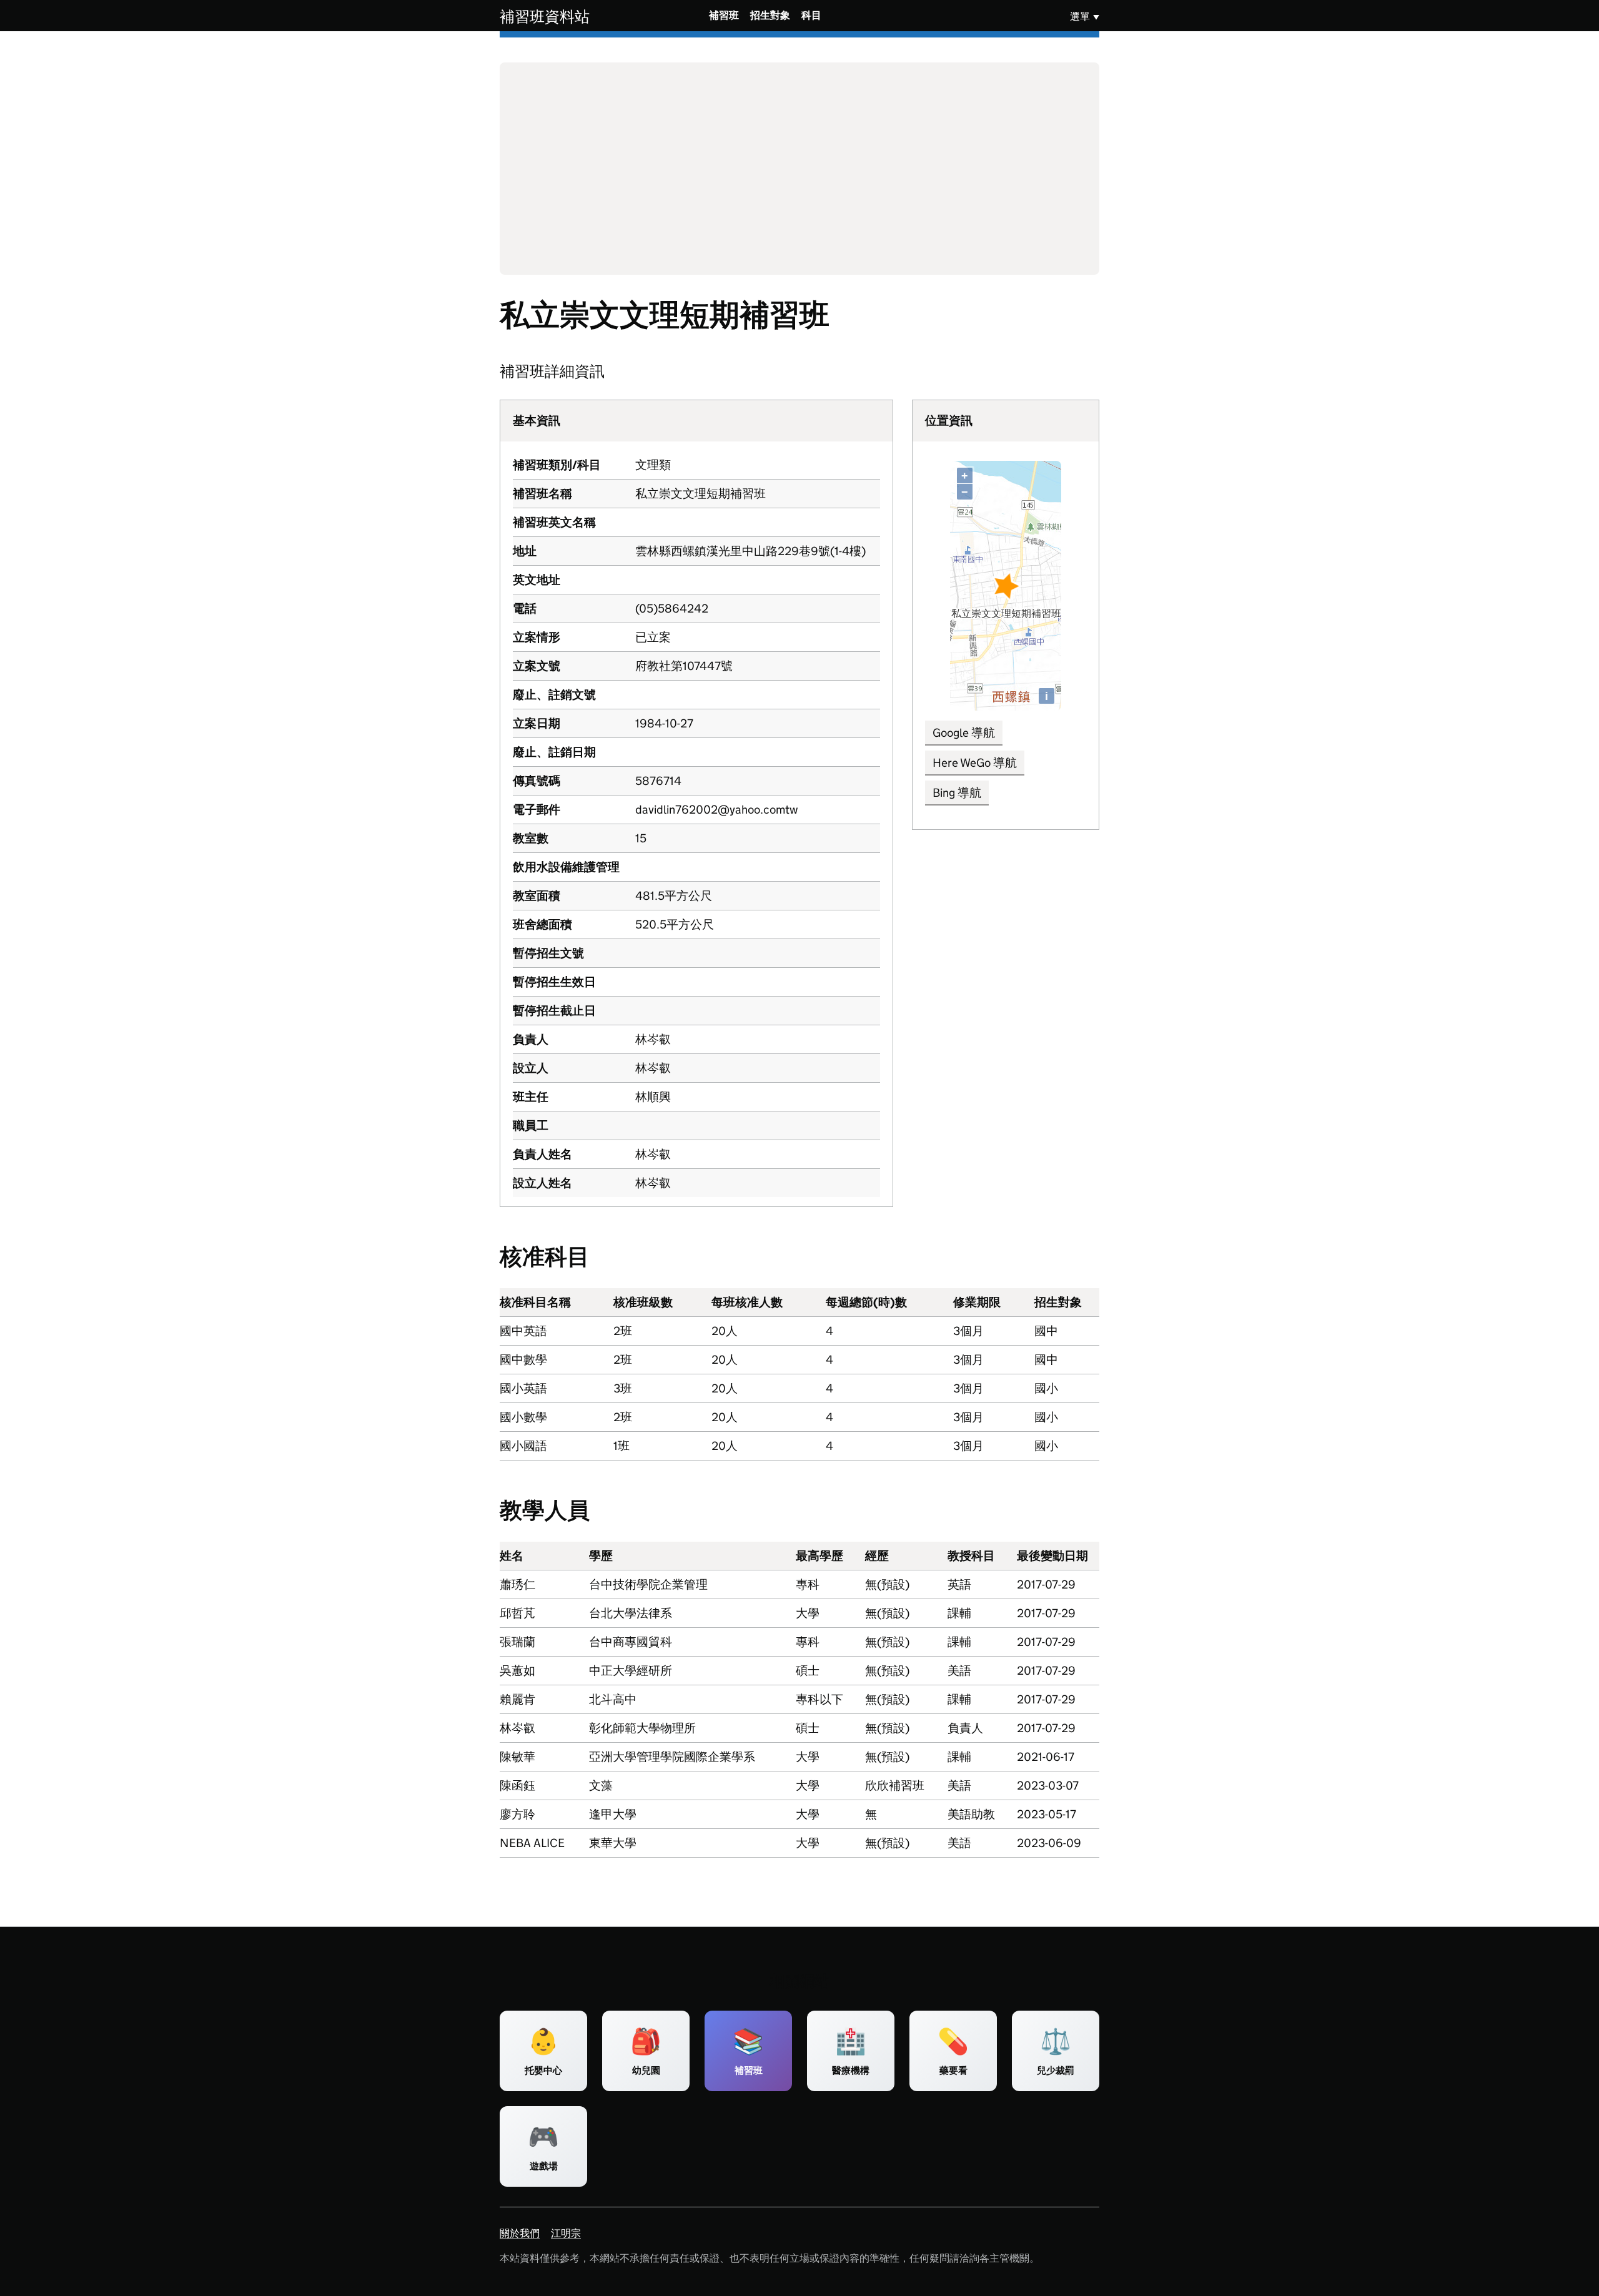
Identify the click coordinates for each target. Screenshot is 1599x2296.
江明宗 (566, 2233)
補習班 (724, 15)
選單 (1080, 17)
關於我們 (520, 2233)
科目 (811, 15)
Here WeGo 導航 (975, 763)
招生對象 (770, 15)
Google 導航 (964, 733)
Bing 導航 (957, 793)
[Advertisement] (799, 169)
